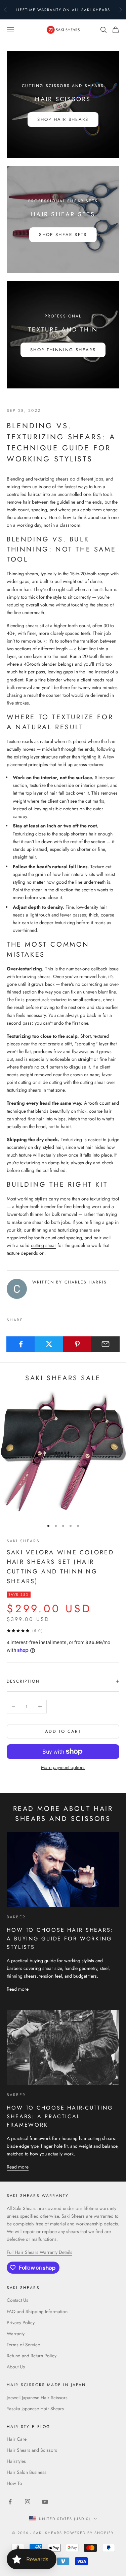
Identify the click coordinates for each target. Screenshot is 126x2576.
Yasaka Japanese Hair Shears (35, 2409)
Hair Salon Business (27, 2472)
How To (14, 2483)
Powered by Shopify (89, 2533)
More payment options (63, 1767)
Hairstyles (16, 2461)
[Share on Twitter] (49, 1344)
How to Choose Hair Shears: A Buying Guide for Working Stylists (60, 1938)
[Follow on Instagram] (28, 2502)
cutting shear (44, 1245)
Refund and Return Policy (32, 2356)
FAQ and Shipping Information (37, 2311)
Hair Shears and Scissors (32, 2450)
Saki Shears (23, 1541)
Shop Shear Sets (63, 235)
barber (16, 1917)
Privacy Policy (21, 2323)
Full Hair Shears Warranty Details (39, 2252)
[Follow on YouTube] (45, 2502)
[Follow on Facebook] (10, 2502)
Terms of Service (23, 2345)
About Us (16, 2367)
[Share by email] (105, 1344)
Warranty (16, 2334)
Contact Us (17, 2300)
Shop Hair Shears (63, 119)
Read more (18, 1989)
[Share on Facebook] (21, 1344)
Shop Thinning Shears (63, 350)
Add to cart (63, 1731)
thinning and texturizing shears (62, 1230)
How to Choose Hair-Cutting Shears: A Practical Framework (60, 2116)
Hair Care (17, 2439)
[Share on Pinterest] (77, 1344)
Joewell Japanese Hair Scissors (37, 2398)
